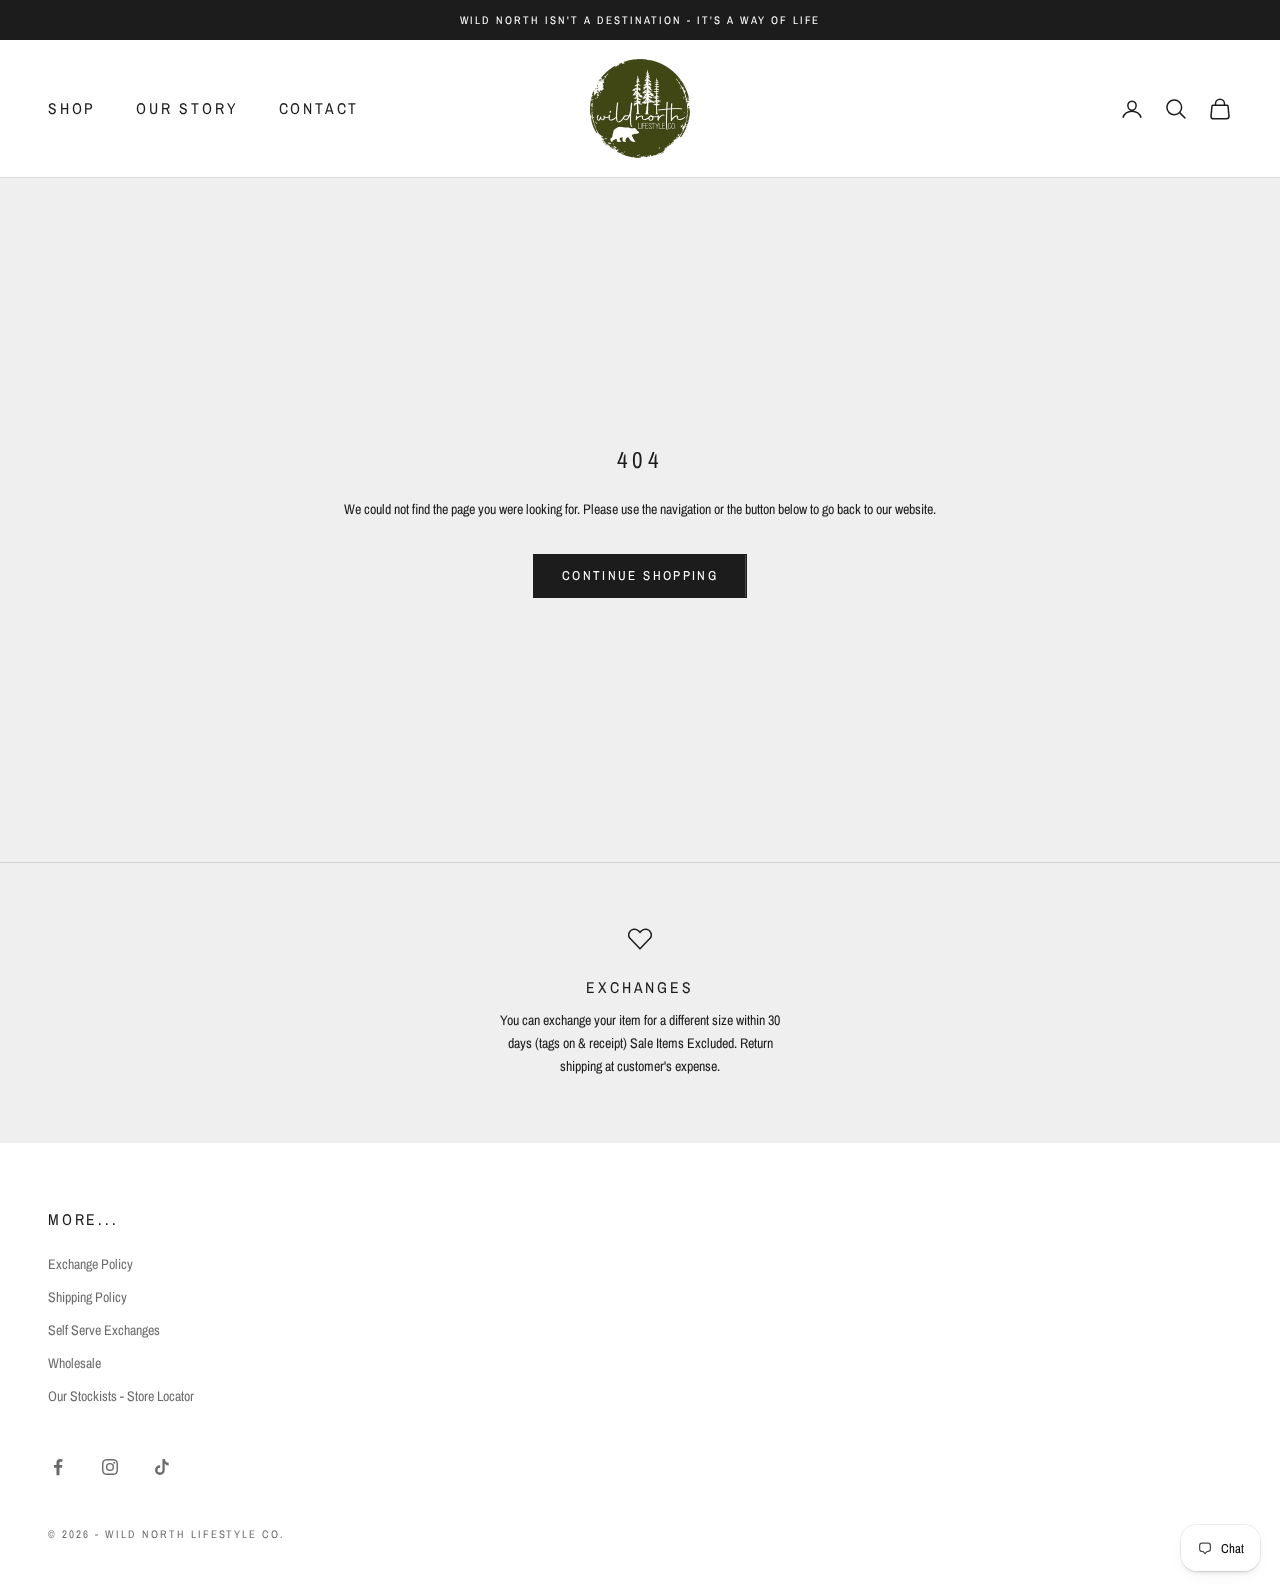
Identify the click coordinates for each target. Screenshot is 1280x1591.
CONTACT (319, 108)
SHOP (72, 108)
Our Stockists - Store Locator (121, 1396)
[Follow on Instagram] (110, 1467)
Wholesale (74, 1363)
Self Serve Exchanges (104, 1330)
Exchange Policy (90, 1264)
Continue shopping (640, 575)
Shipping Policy (87, 1297)
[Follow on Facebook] (58, 1467)
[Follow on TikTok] (162, 1467)
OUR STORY (187, 108)
